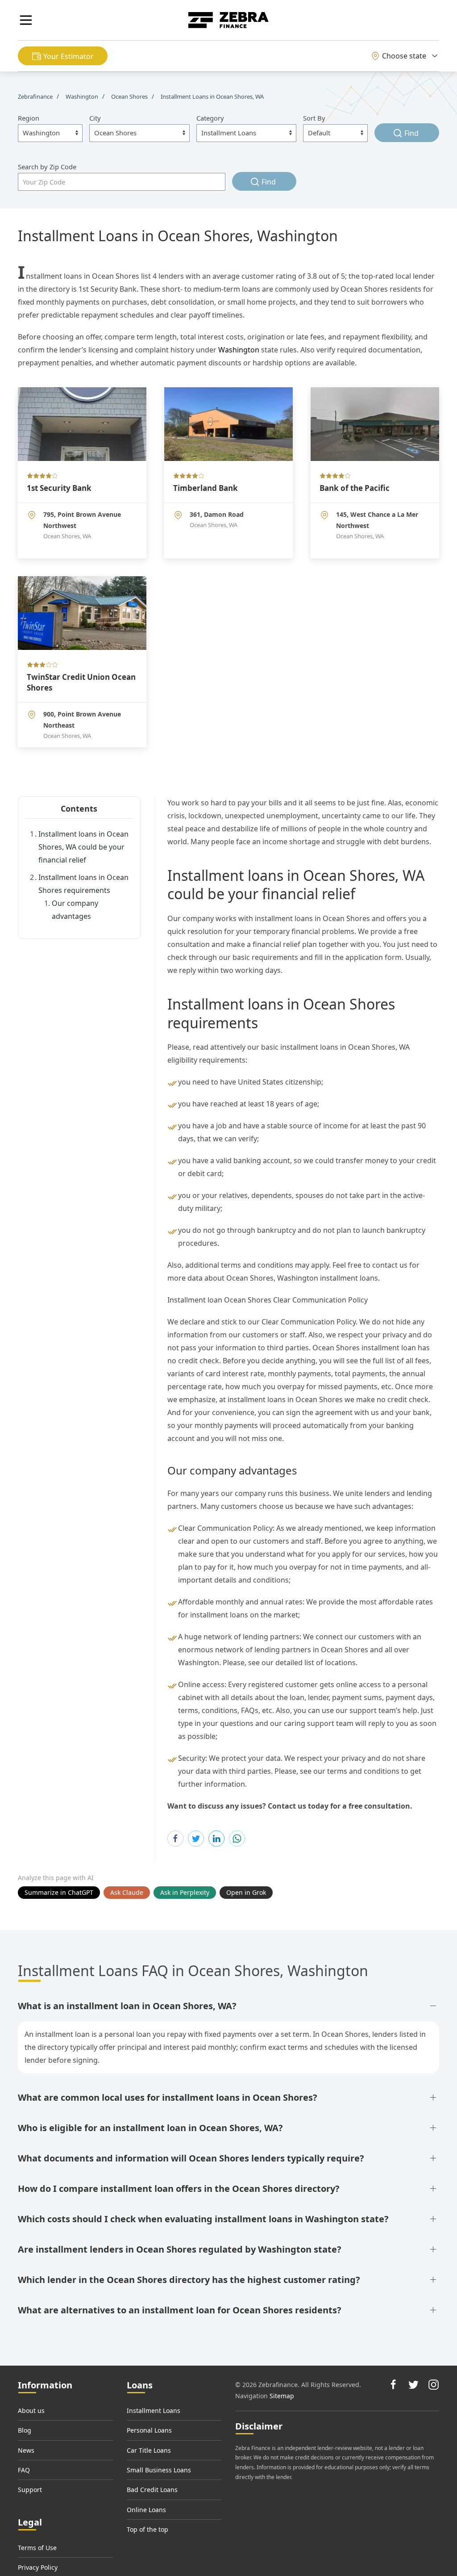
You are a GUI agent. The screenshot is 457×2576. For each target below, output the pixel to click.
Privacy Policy (38, 2567)
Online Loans (146, 2510)
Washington (239, 350)
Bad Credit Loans (152, 2490)
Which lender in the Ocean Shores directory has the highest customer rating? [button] (189, 2280)
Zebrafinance (36, 96)
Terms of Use (37, 2548)
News (26, 2450)
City (95, 118)
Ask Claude (127, 1892)
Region (29, 118)
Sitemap (282, 2396)
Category (210, 118)
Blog (25, 2430)
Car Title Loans (149, 2450)
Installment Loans (154, 2411)
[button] (26, 20)
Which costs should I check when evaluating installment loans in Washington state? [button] (203, 2219)
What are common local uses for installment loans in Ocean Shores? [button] (168, 2097)
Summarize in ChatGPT (59, 1892)
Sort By (314, 118)
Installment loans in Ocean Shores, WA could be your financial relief (83, 847)
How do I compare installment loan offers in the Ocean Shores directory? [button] (179, 2189)
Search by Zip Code (47, 167)
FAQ (24, 2470)
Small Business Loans (159, 2470)
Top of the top (147, 2529)
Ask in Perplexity (185, 1892)
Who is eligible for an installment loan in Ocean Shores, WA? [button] (150, 2128)
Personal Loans (149, 2430)
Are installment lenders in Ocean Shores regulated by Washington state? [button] (180, 2249)
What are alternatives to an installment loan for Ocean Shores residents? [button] (180, 2310)
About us (31, 2411)
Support (30, 2490)
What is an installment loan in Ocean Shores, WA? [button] (127, 2006)
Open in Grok (246, 1892)
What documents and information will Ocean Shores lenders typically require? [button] (191, 2158)
